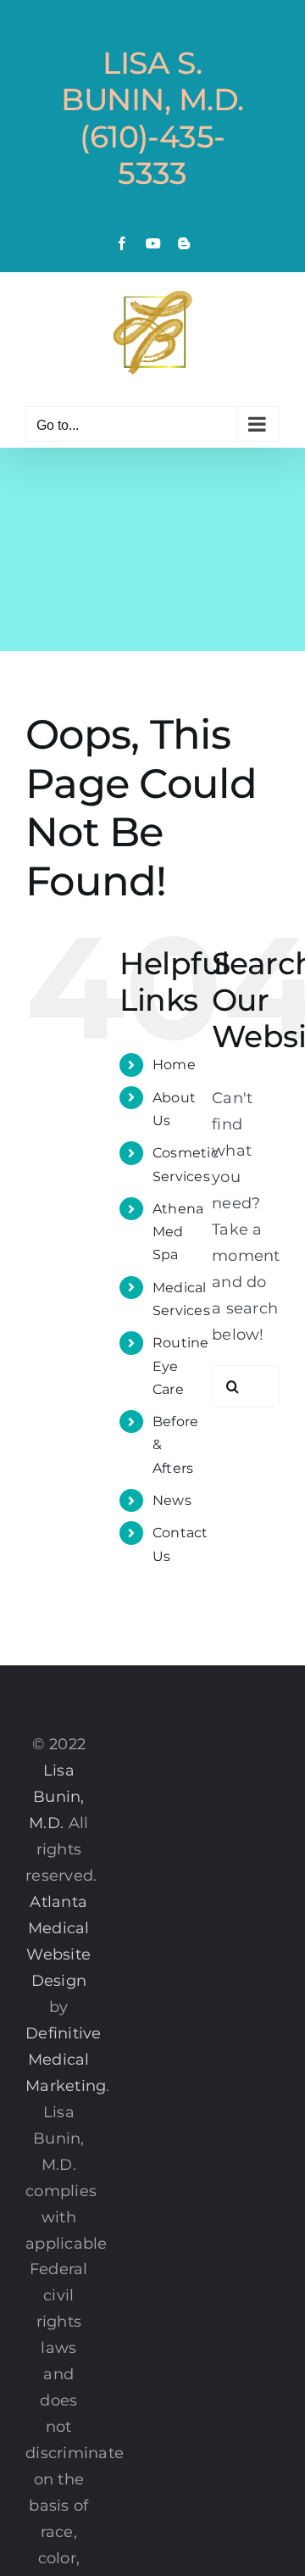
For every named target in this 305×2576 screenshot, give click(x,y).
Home (174, 1065)
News (172, 1500)
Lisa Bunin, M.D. (56, 1797)
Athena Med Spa (178, 1232)
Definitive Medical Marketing (66, 2060)
